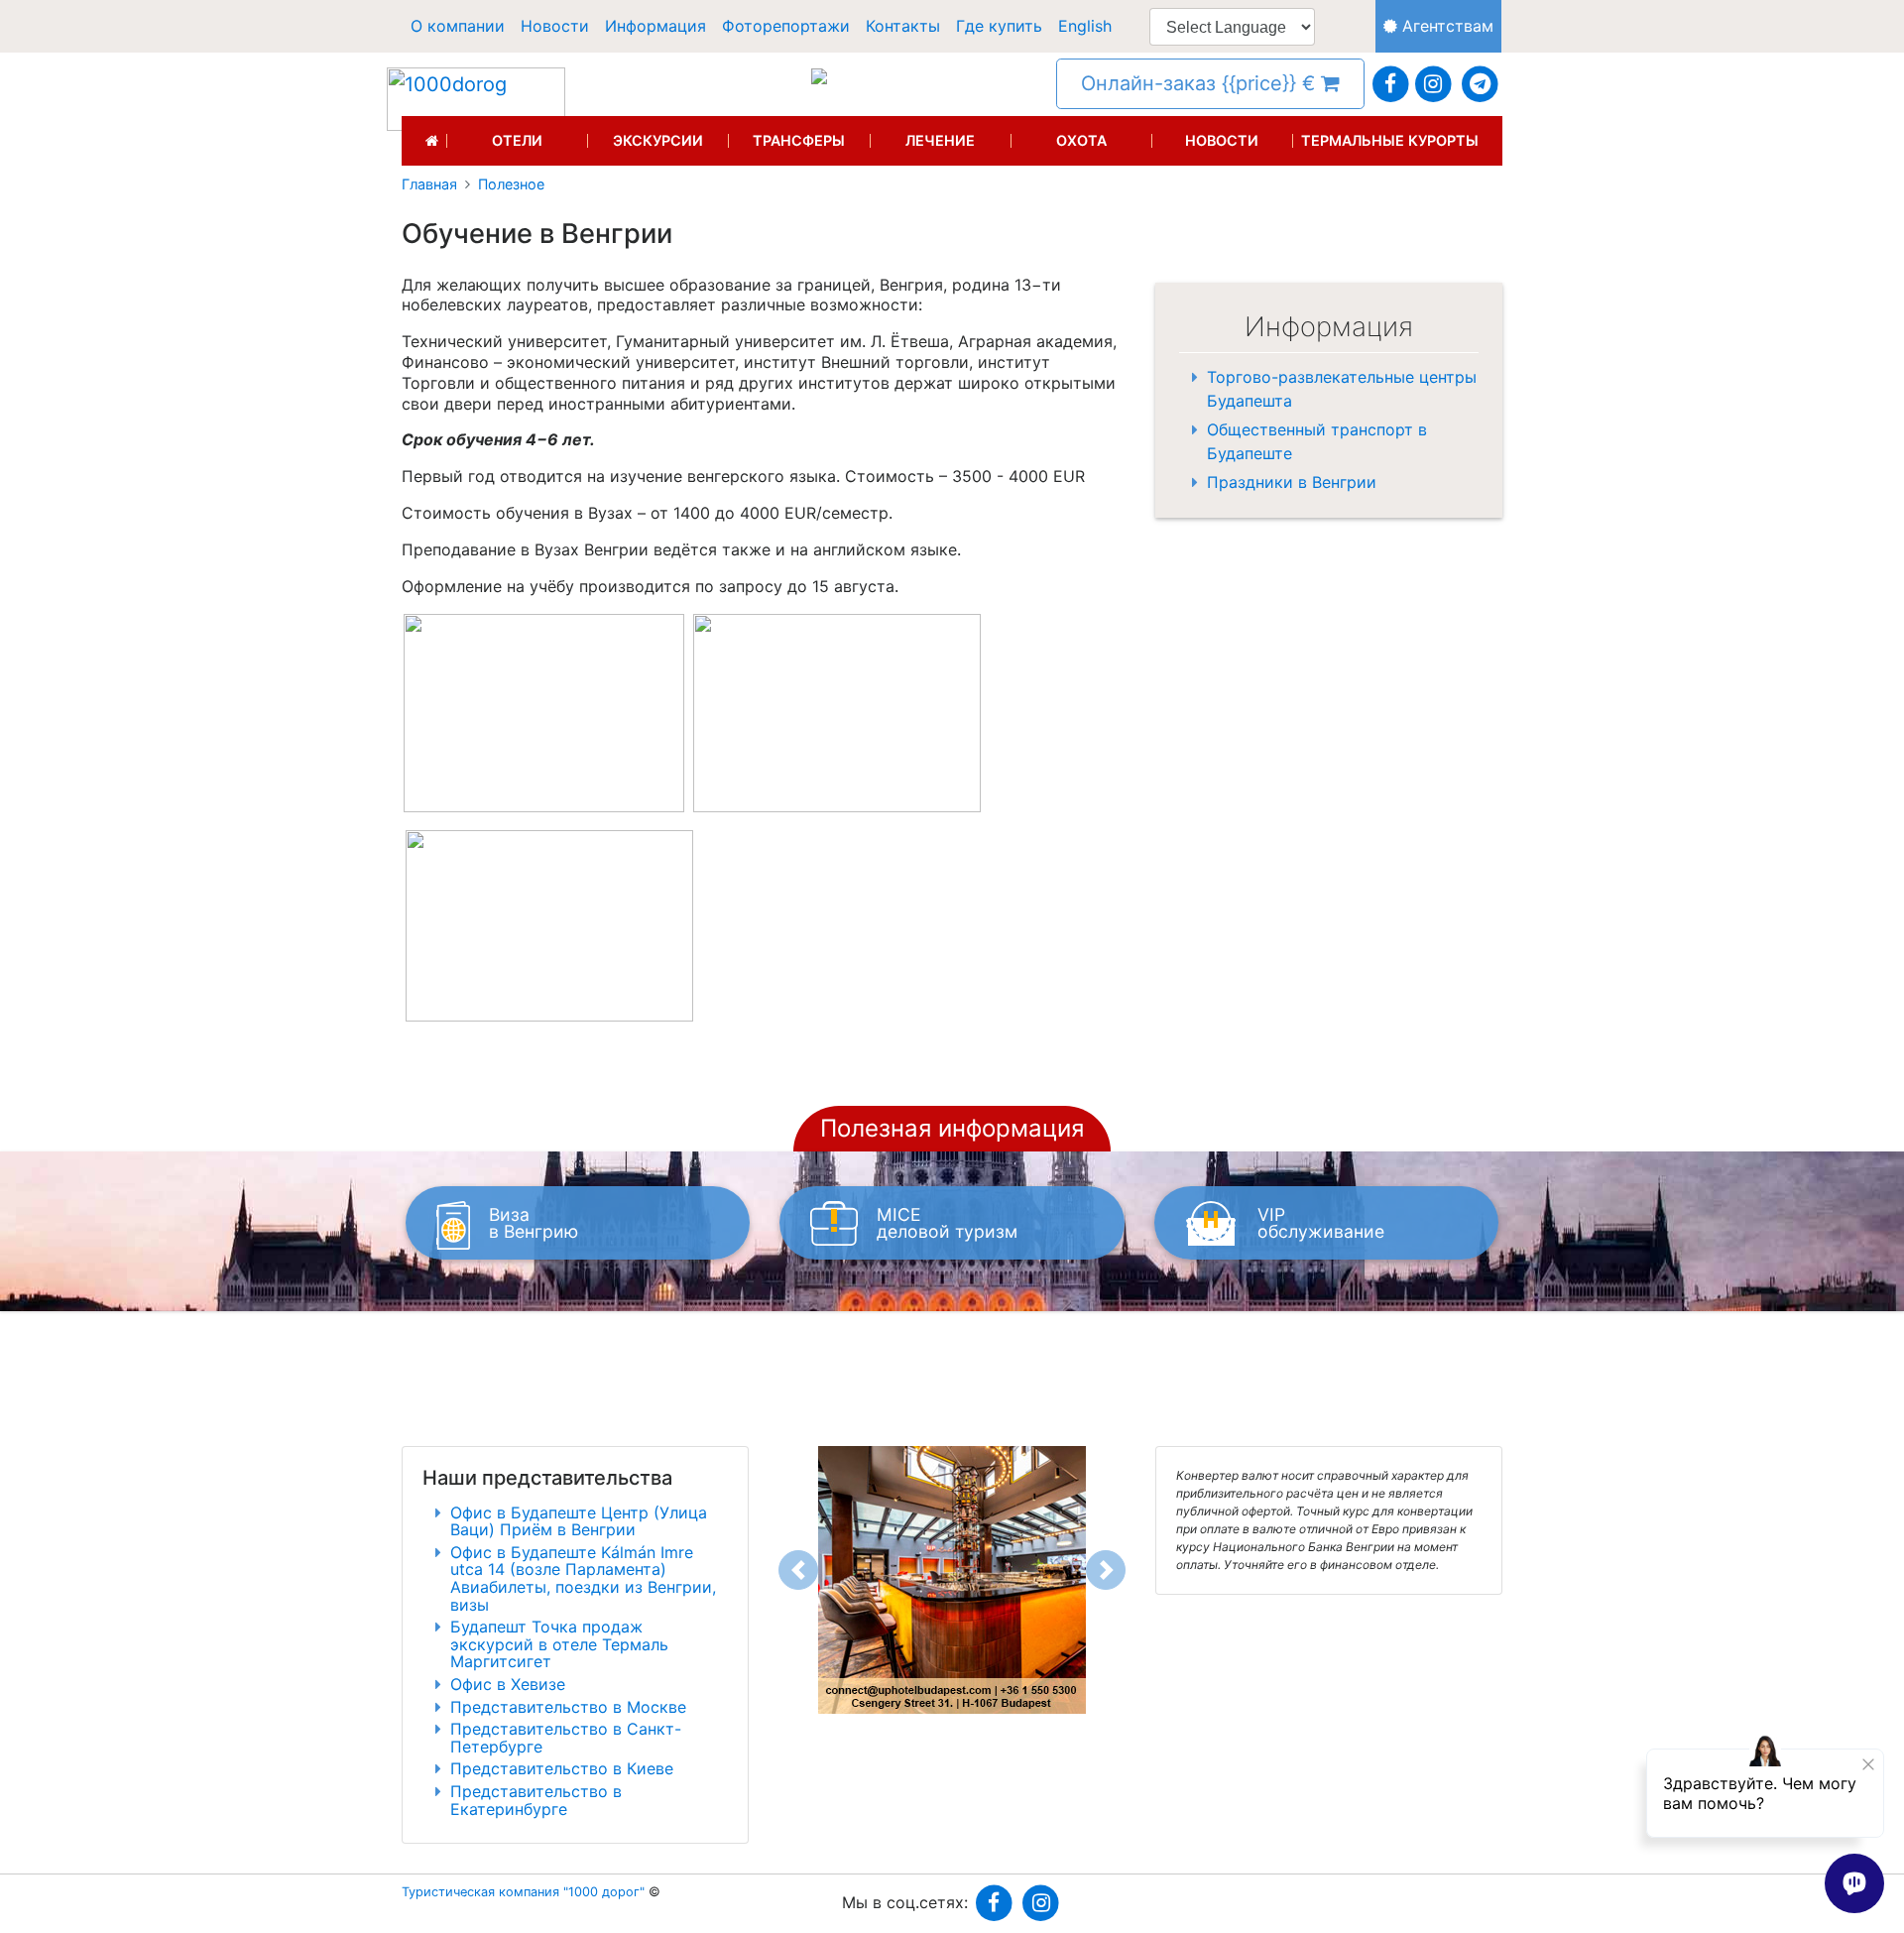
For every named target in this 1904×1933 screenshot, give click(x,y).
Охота (1081, 141)
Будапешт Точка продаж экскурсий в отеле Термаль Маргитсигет (559, 1644)
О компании (458, 26)
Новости (555, 26)
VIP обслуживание (1321, 1223)
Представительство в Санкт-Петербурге (566, 1738)
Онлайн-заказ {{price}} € (1201, 83)
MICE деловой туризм (947, 1223)
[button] (798, 1570)
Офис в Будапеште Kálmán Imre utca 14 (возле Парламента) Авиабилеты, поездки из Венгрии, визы (583, 1578)
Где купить (999, 26)
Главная (429, 184)
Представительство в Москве (568, 1707)
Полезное (511, 184)
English (1085, 26)
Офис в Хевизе (508, 1684)
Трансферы (799, 141)
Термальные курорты (1390, 141)
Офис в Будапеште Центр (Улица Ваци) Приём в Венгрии (579, 1521)
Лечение (940, 141)
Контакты (903, 26)
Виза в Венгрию (534, 1223)
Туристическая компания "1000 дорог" (523, 1892)
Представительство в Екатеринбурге (536, 1800)
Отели (517, 141)
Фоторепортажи (786, 26)
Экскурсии (658, 141)
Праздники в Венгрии (1292, 482)
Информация (655, 26)
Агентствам (1445, 26)
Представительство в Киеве (562, 1768)
